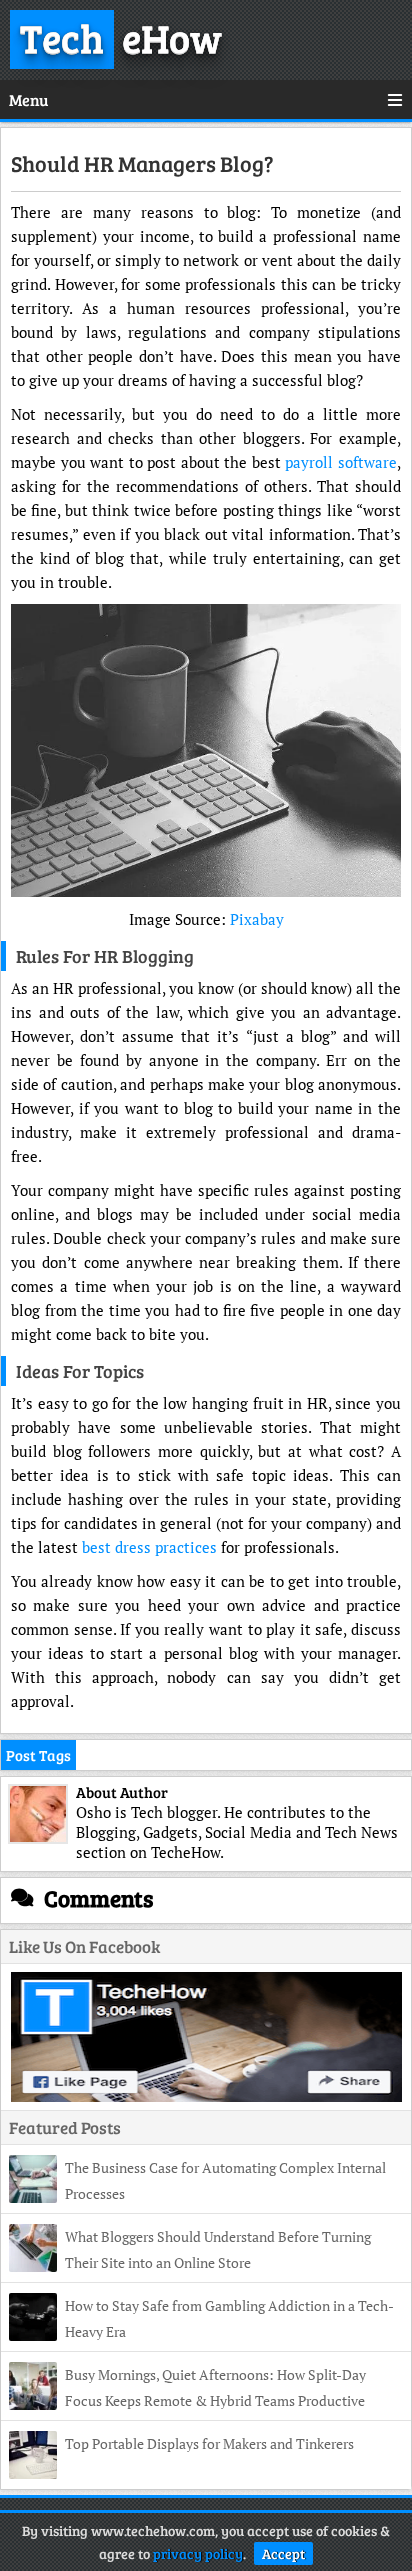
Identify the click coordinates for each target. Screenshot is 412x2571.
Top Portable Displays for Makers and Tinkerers (209, 2443)
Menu (28, 99)
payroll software (341, 462)
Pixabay (257, 919)
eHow (121, 37)
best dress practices (149, 1547)
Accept (283, 2553)
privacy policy (198, 2553)
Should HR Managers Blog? (142, 163)
